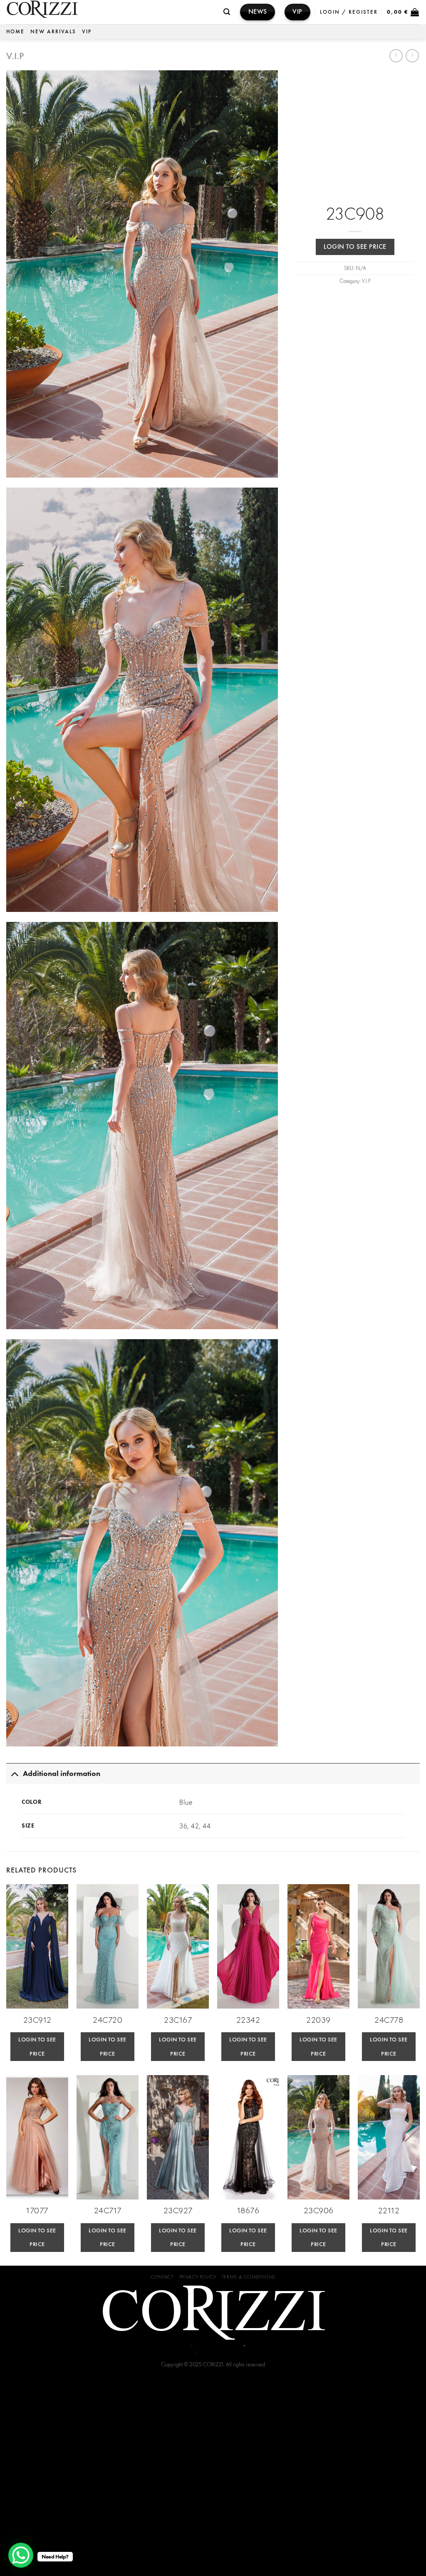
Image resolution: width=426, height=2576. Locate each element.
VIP (87, 31)
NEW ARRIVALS (53, 31)
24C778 (389, 2020)
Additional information (62, 1773)
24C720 (108, 2020)
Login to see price (355, 247)
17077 (37, 2210)
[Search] (227, 12)
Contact (162, 2277)
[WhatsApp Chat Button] (21, 2555)
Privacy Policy (198, 2277)
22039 (318, 2020)
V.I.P (15, 56)
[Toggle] (14, 1773)
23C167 (178, 2020)
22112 (389, 2210)
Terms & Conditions (249, 2277)
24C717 (108, 2210)
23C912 (37, 2020)
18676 (248, 2210)
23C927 (178, 2210)
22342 (248, 2020)
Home (15, 31)
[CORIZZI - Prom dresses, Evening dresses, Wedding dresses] (104, 12)
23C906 (319, 2210)
